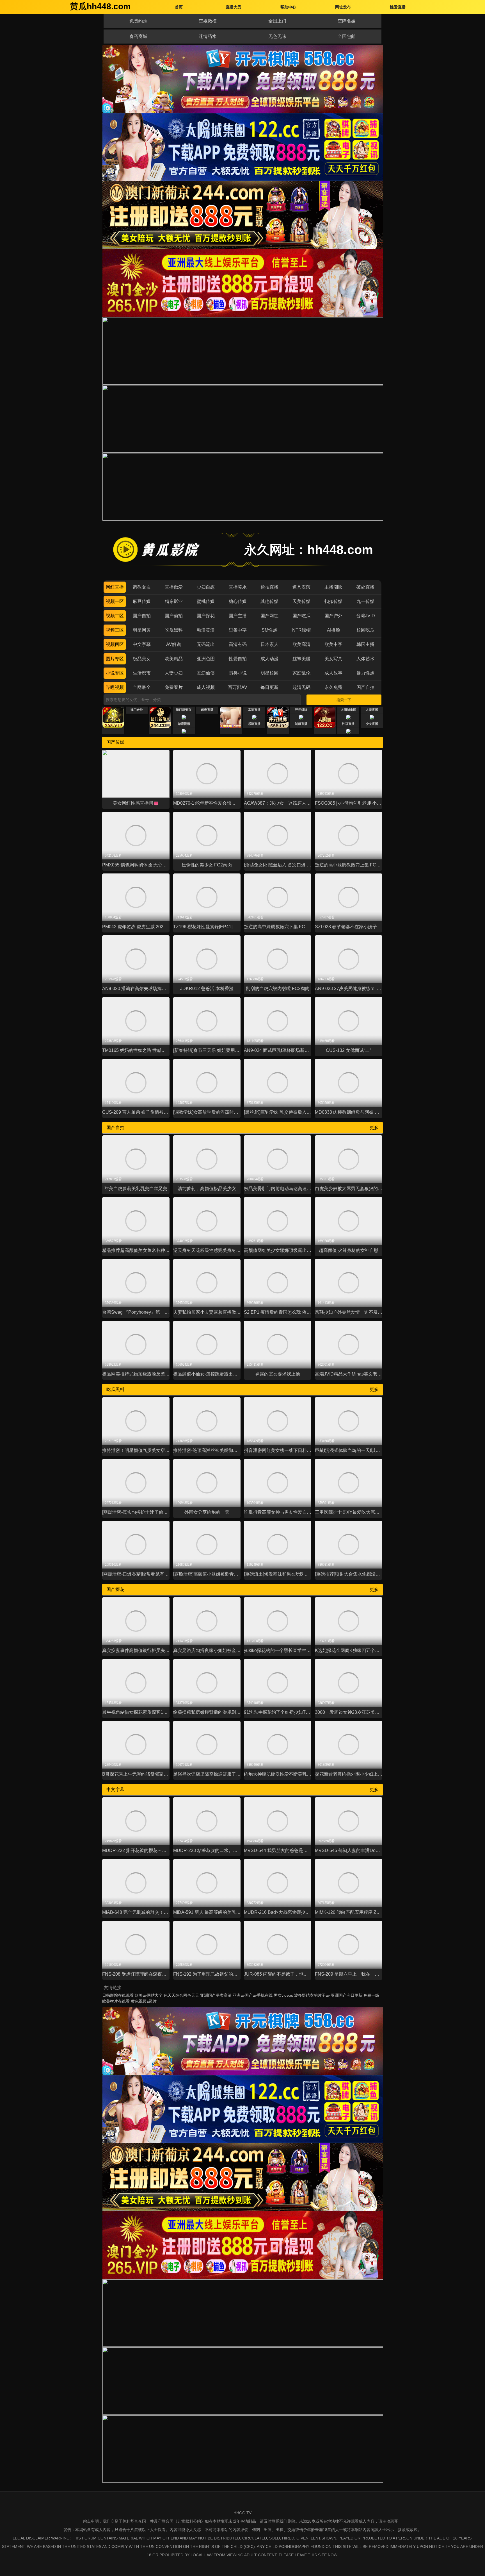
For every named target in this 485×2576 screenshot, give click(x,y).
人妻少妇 (174, 673)
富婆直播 (254, 710)
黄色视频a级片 (144, 2001)
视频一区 (115, 601)
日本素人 (269, 644)
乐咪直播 (254, 724)
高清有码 (238, 644)
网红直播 (115, 587)
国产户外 (333, 616)
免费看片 (174, 687)
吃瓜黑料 (174, 630)
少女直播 (372, 724)
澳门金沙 (137, 710)
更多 (374, 1128)
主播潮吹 (333, 587)
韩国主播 (365, 644)
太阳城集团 (348, 710)
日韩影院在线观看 (118, 1995)
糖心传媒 (238, 601)
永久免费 (333, 687)
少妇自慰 (206, 587)
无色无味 (277, 36)
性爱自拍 (238, 659)
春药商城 (138, 36)
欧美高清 (301, 644)
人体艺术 (365, 659)
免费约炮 (138, 21)
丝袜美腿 (301, 659)
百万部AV (238, 687)
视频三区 (115, 630)
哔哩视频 (115, 687)
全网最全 (142, 687)
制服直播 (301, 724)
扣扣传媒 (333, 601)
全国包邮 (347, 36)
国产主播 (238, 616)
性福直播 (348, 724)
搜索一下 (344, 700)
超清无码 (301, 687)
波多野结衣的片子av (312, 1995)
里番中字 (238, 630)
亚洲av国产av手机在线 (253, 1995)
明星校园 (269, 673)
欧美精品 (174, 659)
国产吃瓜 (301, 616)
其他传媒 (269, 601)
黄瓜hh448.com (100, 6)
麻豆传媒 (142, 601)
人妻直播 (372, 710)
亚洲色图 (206, 659)
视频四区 (115, 644)
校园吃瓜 (365, 630)
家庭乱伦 (301, 673)
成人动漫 (269, 659)
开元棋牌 (301, 710)
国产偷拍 (174, 616)
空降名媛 (347, 21)
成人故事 (333, 673)
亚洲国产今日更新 (347, 1995)
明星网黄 (142, 630)
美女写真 (333, 659)
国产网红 (269, 616)
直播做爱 (174, 587)
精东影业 (174, 601)
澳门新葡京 (184, 710)
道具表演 (301, 587)
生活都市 (142, 673)
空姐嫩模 (208, 21)
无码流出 (206, 644)
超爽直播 (207, 710)
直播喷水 (238, 587)
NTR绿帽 (301, 630)
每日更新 (269, 687)
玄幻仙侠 (206, 673)
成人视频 (206, 687)
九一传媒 (365, 601)
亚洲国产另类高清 (216, 1995)
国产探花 (206, 616)
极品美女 (142, 659)
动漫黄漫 (206, 630)
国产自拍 (142, 616)
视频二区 (115, 616)
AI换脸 (334, 630)
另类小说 (238, 673)
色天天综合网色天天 (181, 1995)
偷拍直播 (269, 587)
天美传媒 (301, 601)
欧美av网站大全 (149, 1995)
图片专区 (115, 659)
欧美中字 (333, 644)
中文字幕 (142, 644)
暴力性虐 (365, 673)
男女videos (283, 1995)
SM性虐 (269, 630)
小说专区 (115, 673)
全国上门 (277, 21)
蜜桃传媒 (206, 601)
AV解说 (174, 644)
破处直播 (365, 587)
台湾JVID (366, 616)
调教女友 (142, 587)
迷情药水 (208, 36)
